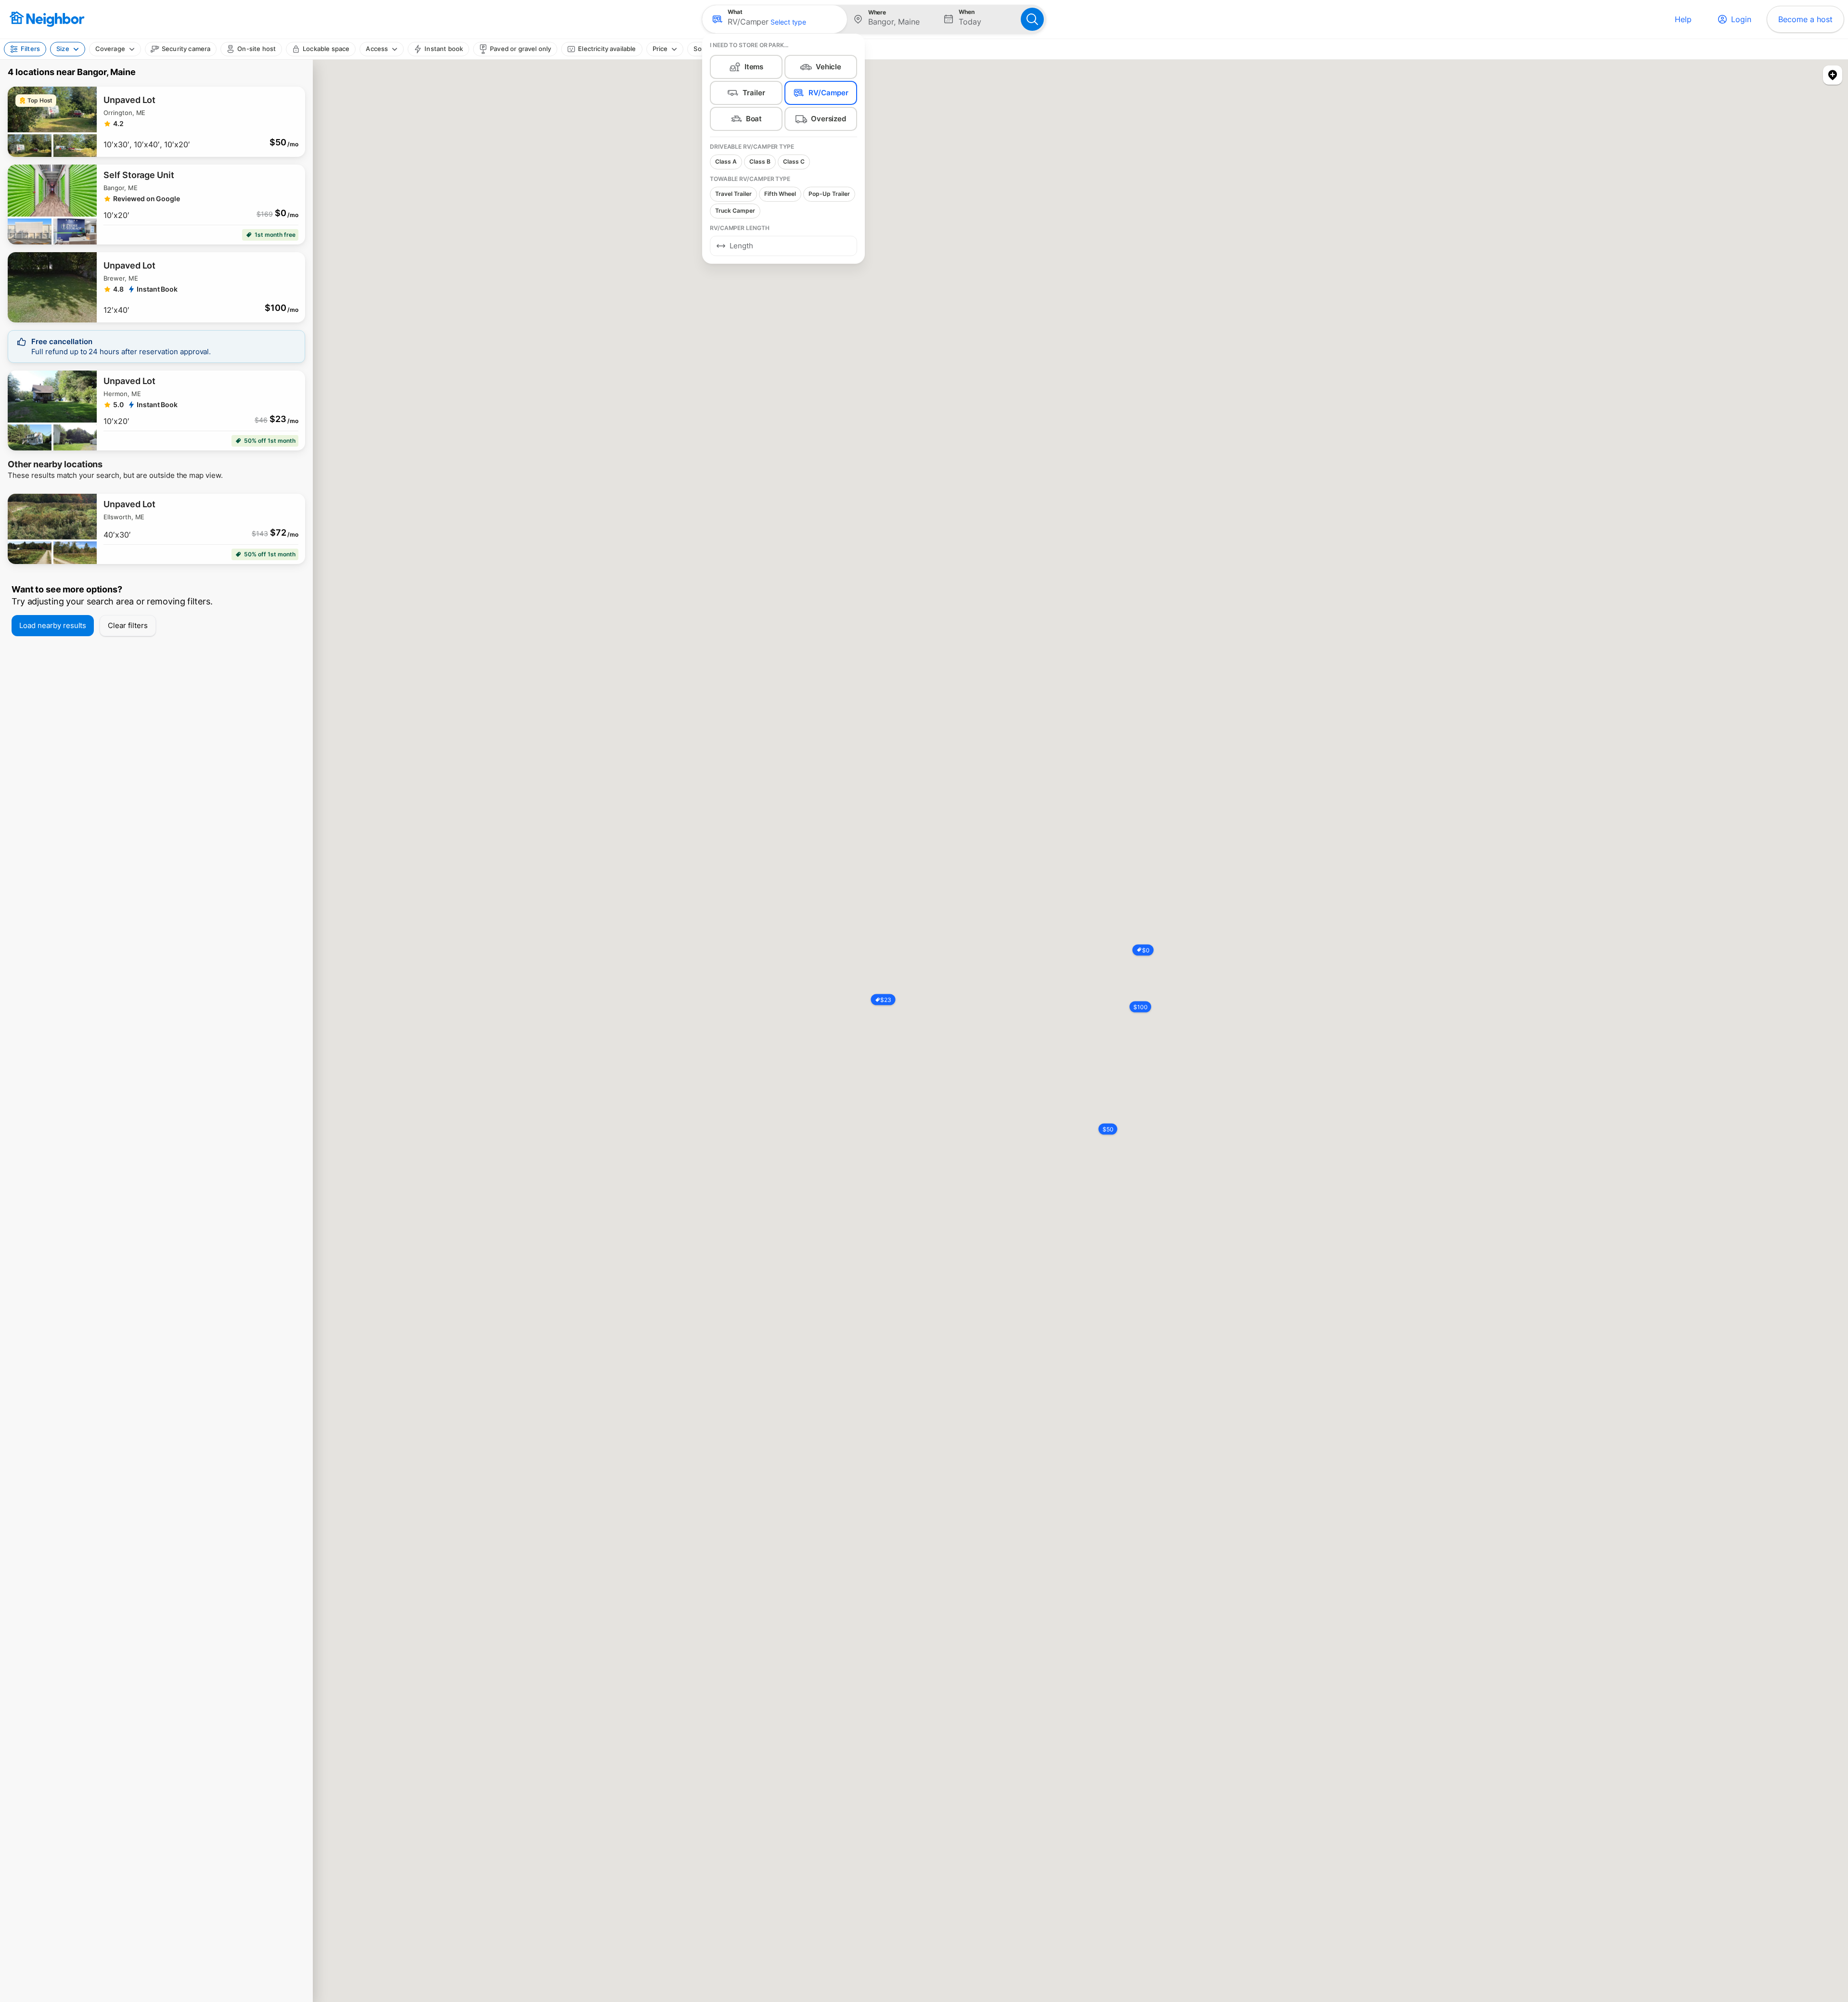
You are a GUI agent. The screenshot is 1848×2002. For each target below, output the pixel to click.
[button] (775, 19)
